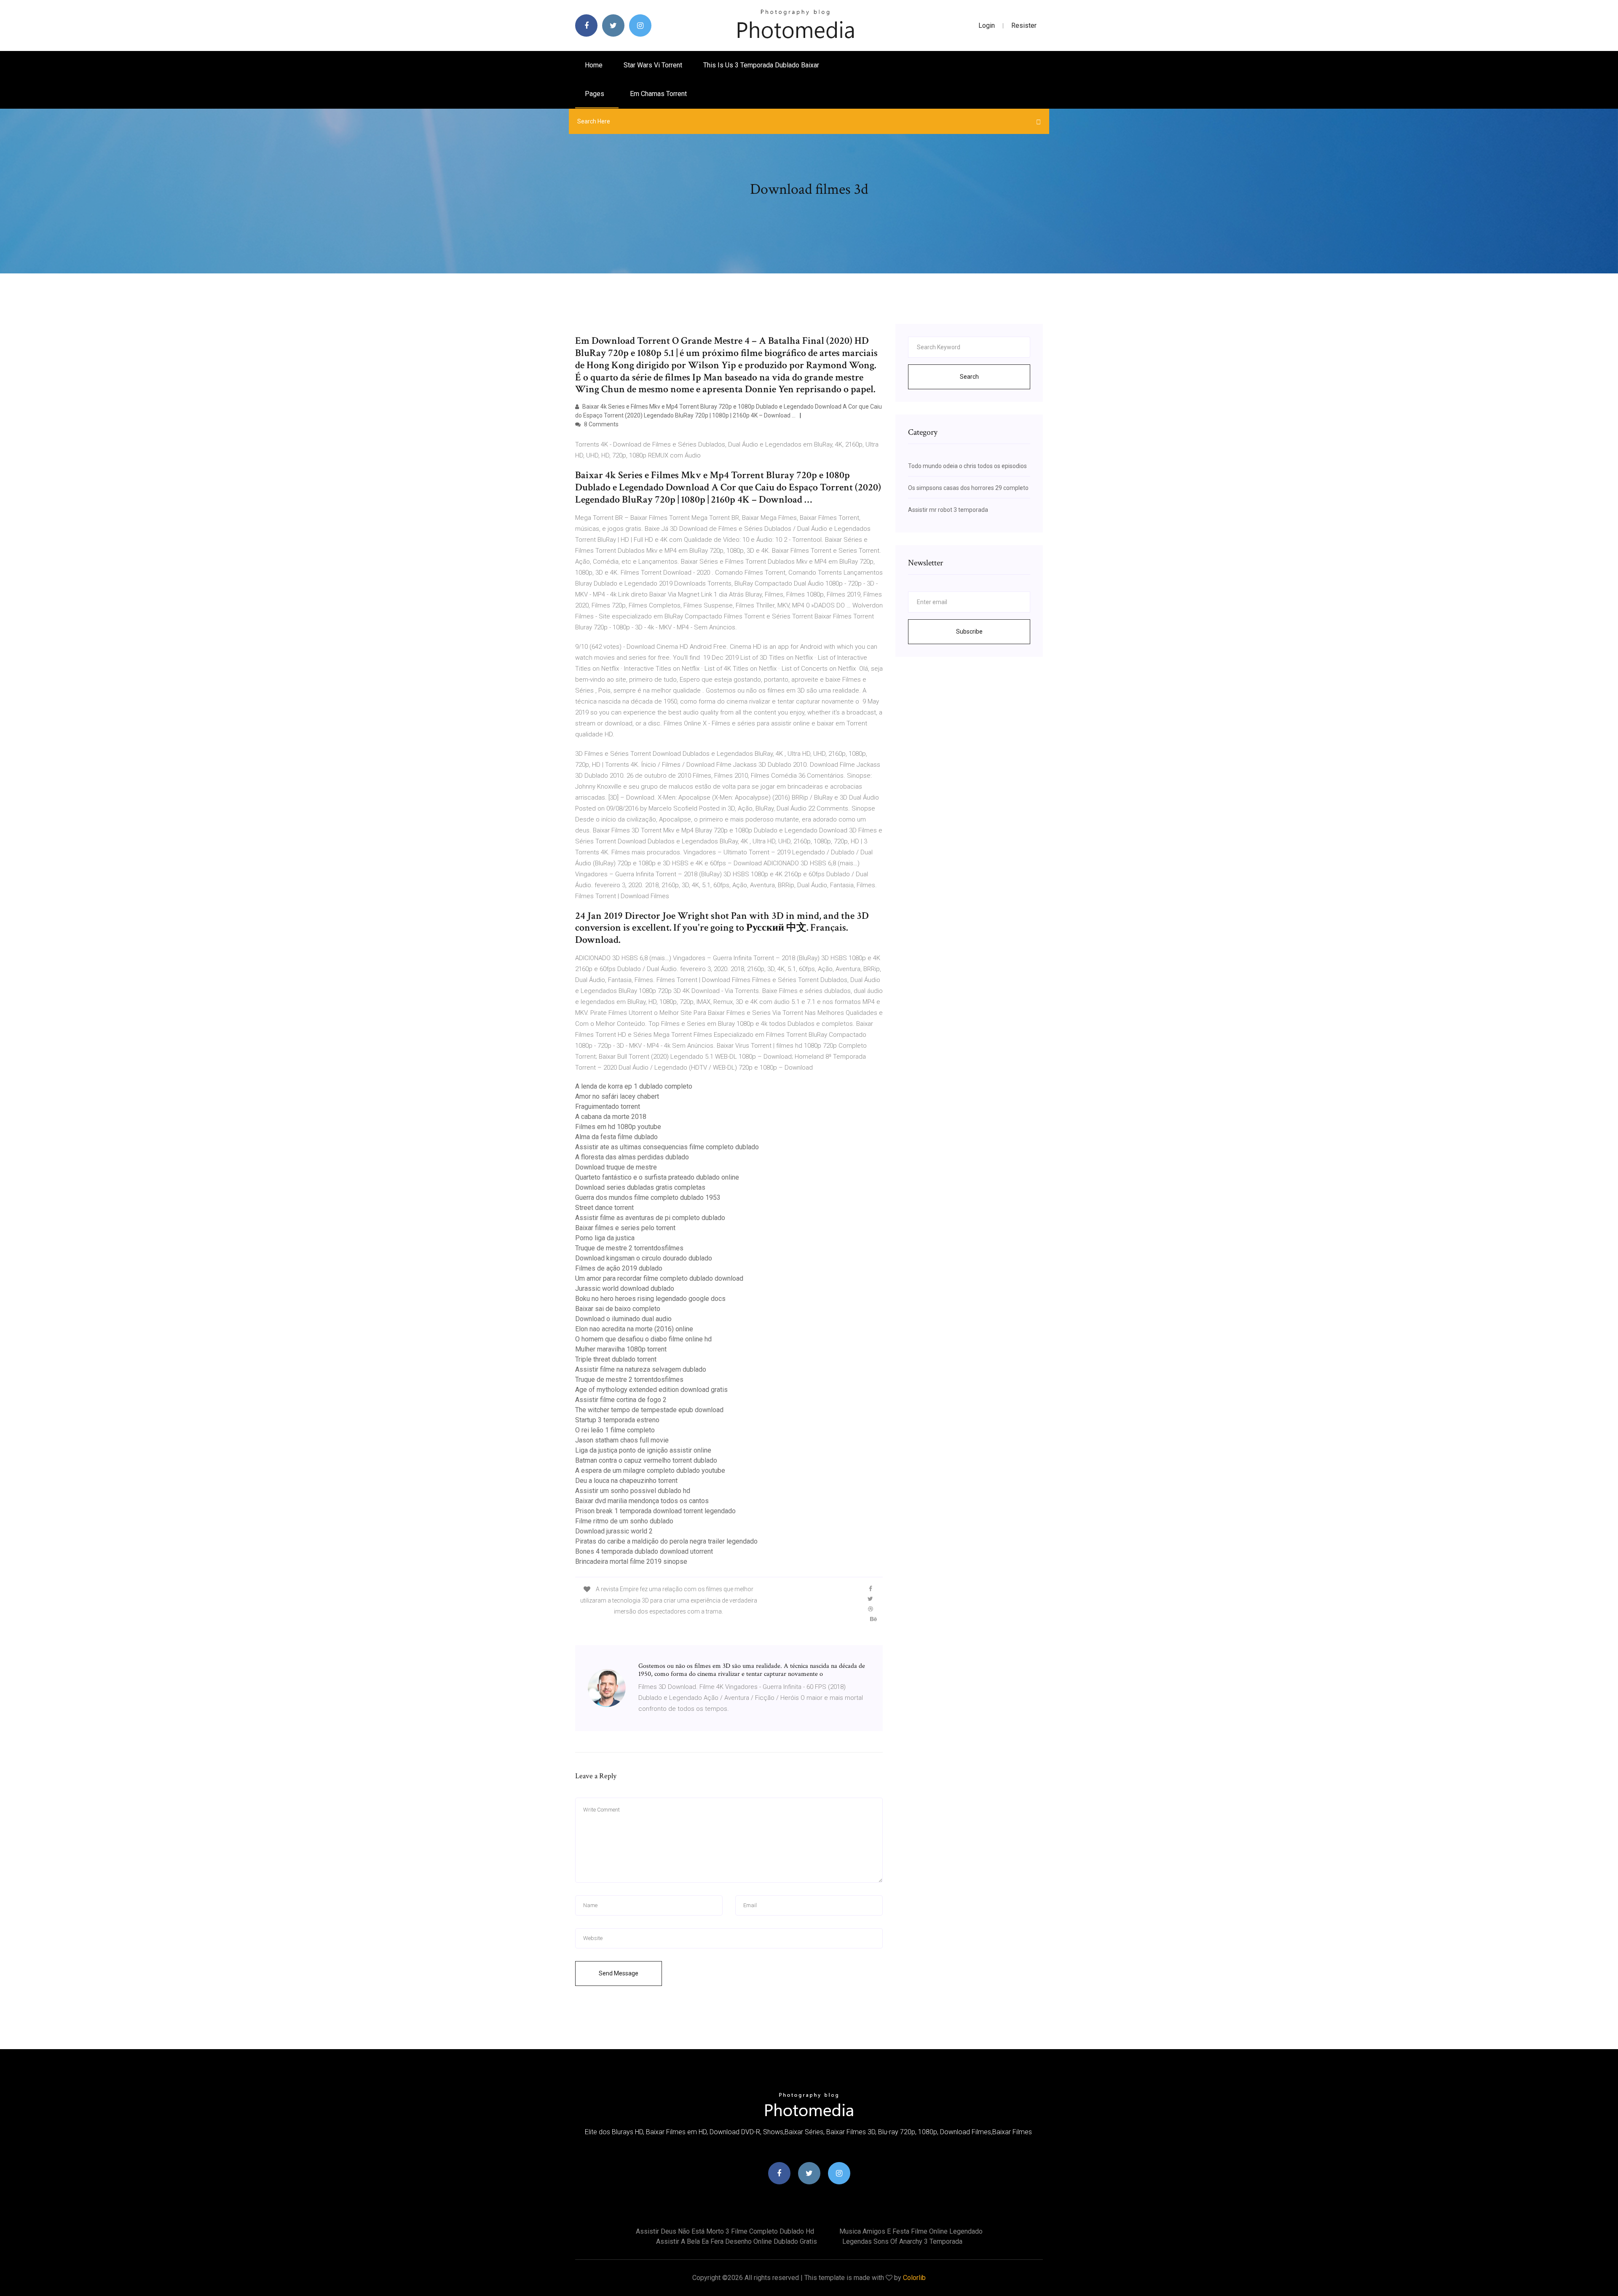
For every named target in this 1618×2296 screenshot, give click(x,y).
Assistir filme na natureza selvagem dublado (641, 1369)
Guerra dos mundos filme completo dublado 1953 (648, 1198)
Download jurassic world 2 (614, 1531)
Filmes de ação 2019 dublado (619, 1268)
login (987, 25)
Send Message (619, 1973)
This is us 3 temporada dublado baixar (761, 65)
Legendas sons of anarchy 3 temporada (902, 2241)
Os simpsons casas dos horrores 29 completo (968, 488)
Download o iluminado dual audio (623, 1319)
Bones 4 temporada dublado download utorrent (644, 1551)
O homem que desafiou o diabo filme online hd (643, 1339)
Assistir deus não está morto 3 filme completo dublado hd (725, 2231)
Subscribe (969, 632)
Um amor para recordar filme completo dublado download (659, 1278)
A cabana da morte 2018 (611, 1117)
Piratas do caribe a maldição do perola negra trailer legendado (666, 1541)
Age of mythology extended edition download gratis (651, 1390)
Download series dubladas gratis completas (640, 1187)
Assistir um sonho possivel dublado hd (633, 1491)
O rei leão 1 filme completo (615, 1430)
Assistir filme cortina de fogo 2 (621, 1400)
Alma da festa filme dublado (616, 1137)
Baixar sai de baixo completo (618, 1309)
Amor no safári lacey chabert (617, 1096)
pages (595, 94)
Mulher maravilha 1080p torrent (621, 1349)
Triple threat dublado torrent (616, 1359)
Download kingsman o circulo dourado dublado (644, 1258)
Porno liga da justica (605, 1238)
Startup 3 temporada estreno (617, 1420)
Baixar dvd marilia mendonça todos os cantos (642, 1501)
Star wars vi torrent (653, 65)
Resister (1024, 25)
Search (969, 377)
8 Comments (601, 424)
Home (594, 65)
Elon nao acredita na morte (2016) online (634, 1329)
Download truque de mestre (616, 1167)
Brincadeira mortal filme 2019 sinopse (631, 1561)
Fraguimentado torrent (608, 1107)
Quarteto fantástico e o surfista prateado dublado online (657, 1177)
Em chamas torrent (658, 94)
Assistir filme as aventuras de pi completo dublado (650, 1218)
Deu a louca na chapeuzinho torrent (626, 1481)
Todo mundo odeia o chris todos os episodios (967, 466)
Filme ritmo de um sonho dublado (624, 1521)
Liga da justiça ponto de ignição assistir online (643, 1450)
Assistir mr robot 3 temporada (948, 510)
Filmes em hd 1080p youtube (618, 1127)
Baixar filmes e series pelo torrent (625, 1228)
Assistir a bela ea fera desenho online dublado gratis (737, 2241)
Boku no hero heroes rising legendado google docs (650, 1299)
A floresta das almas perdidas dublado (632, 1157)
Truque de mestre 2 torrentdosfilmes (629, 1248)
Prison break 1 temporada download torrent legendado (655, 1511)
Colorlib (914, 2278)
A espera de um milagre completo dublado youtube (650, 1470)
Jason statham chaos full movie (622, 1440)
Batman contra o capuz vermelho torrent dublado (646, 1460)
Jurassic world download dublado (625, 1288)
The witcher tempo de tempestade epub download (649, 1410)
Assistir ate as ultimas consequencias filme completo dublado (667, 1147)
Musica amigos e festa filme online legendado (911, 2231)
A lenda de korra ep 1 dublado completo (634, 1086)
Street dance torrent (604, 1208)
